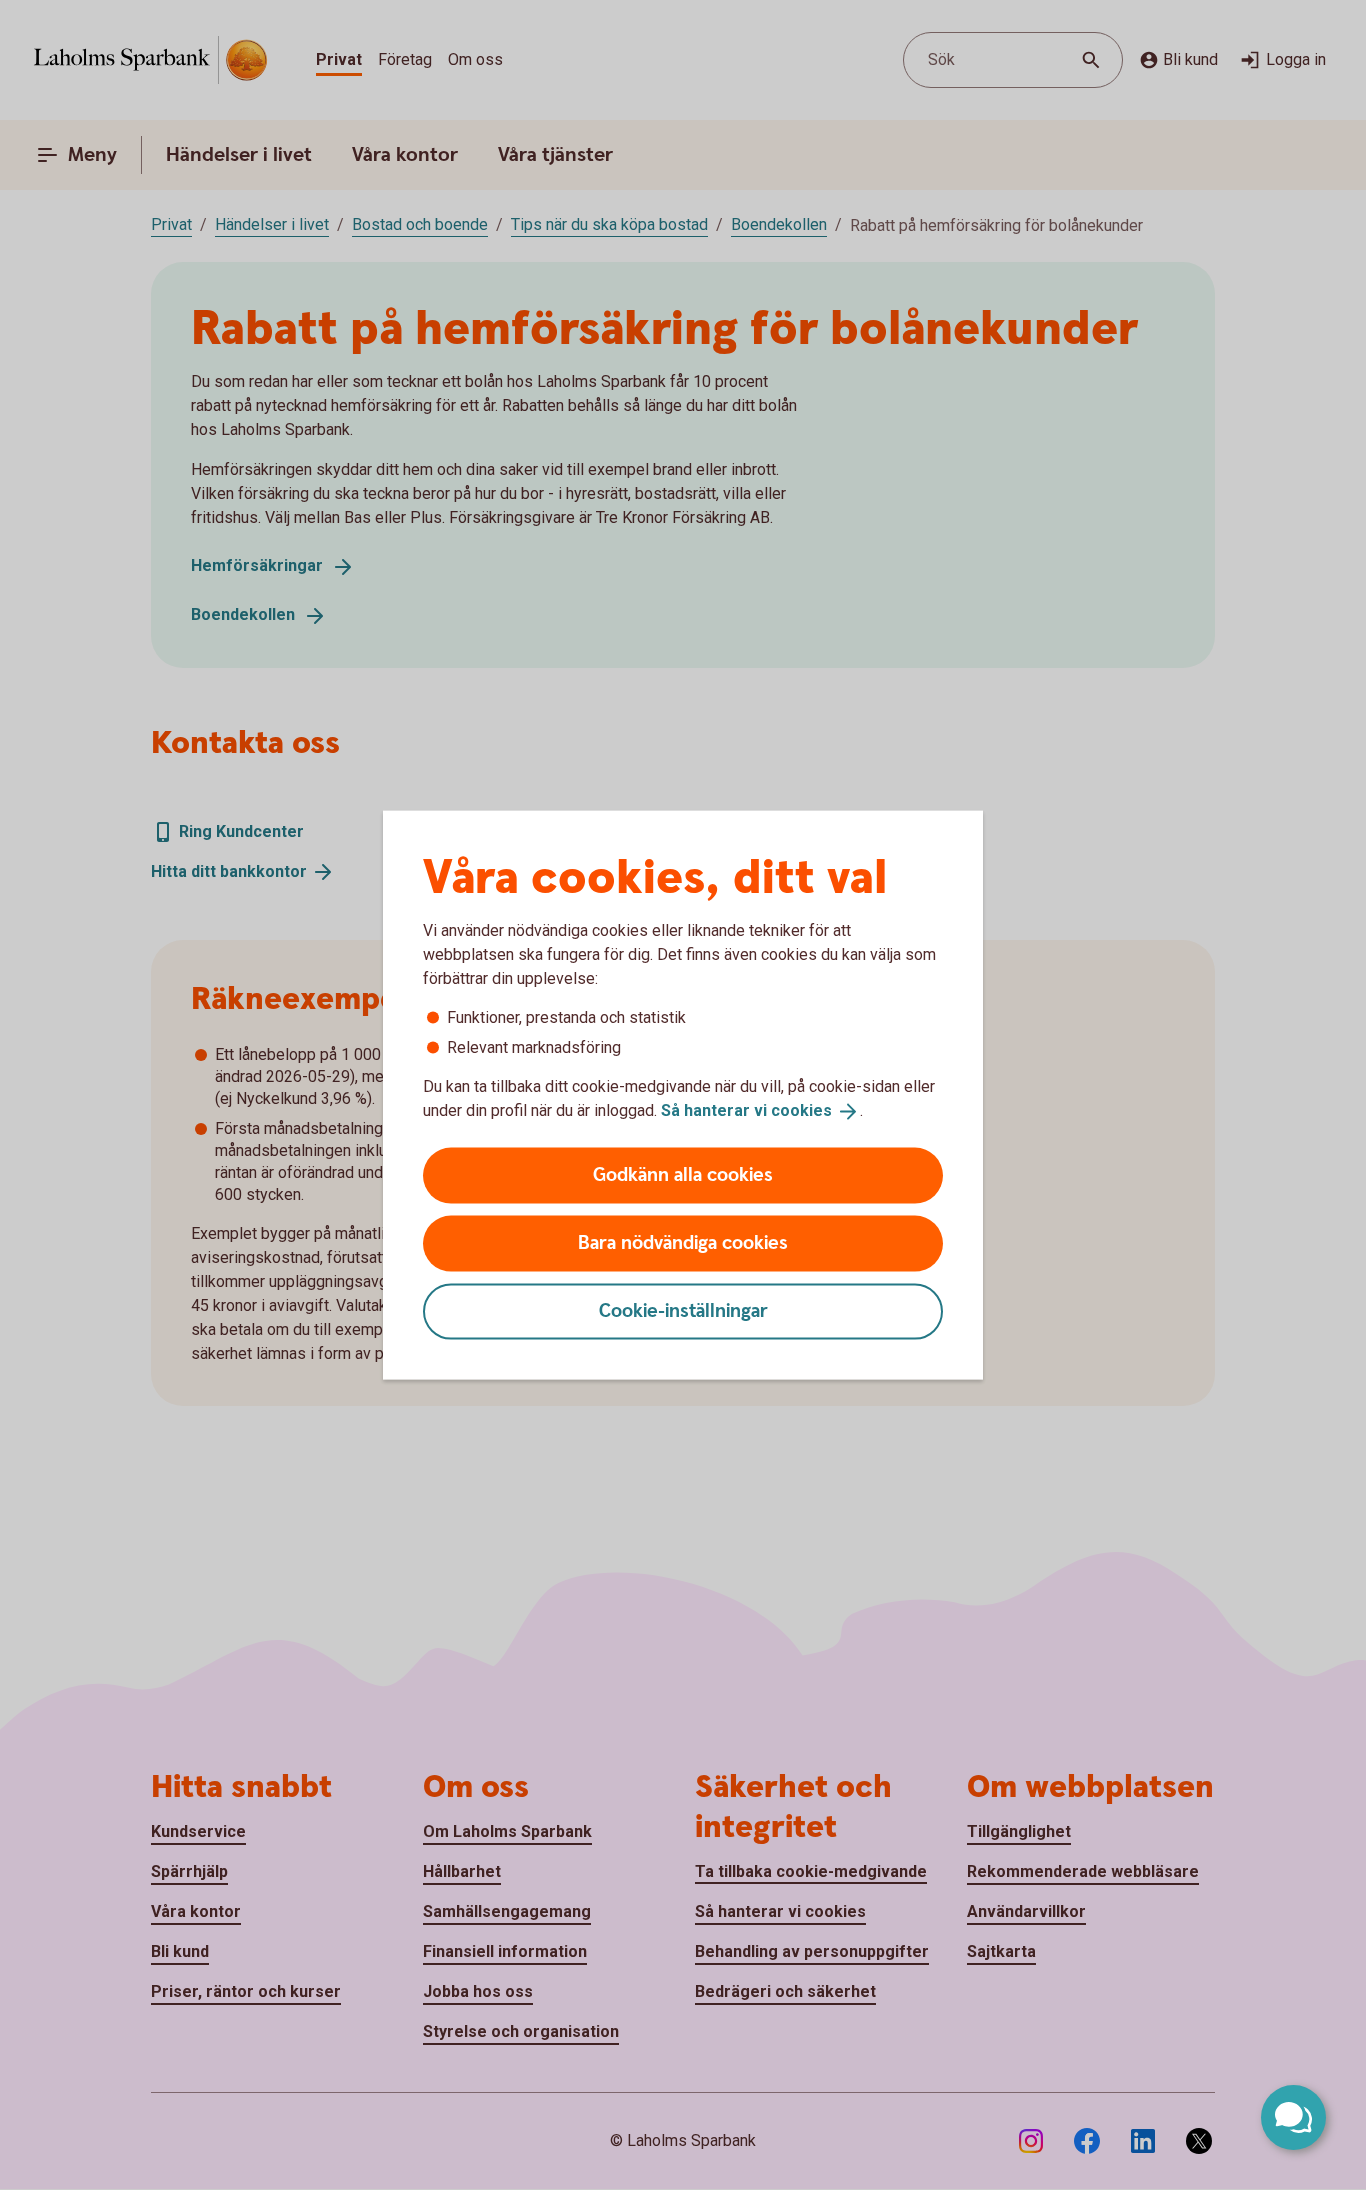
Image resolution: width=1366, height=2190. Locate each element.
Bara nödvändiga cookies (683, 1242)
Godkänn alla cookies (683, 1174)
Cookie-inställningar (683, 1310)
